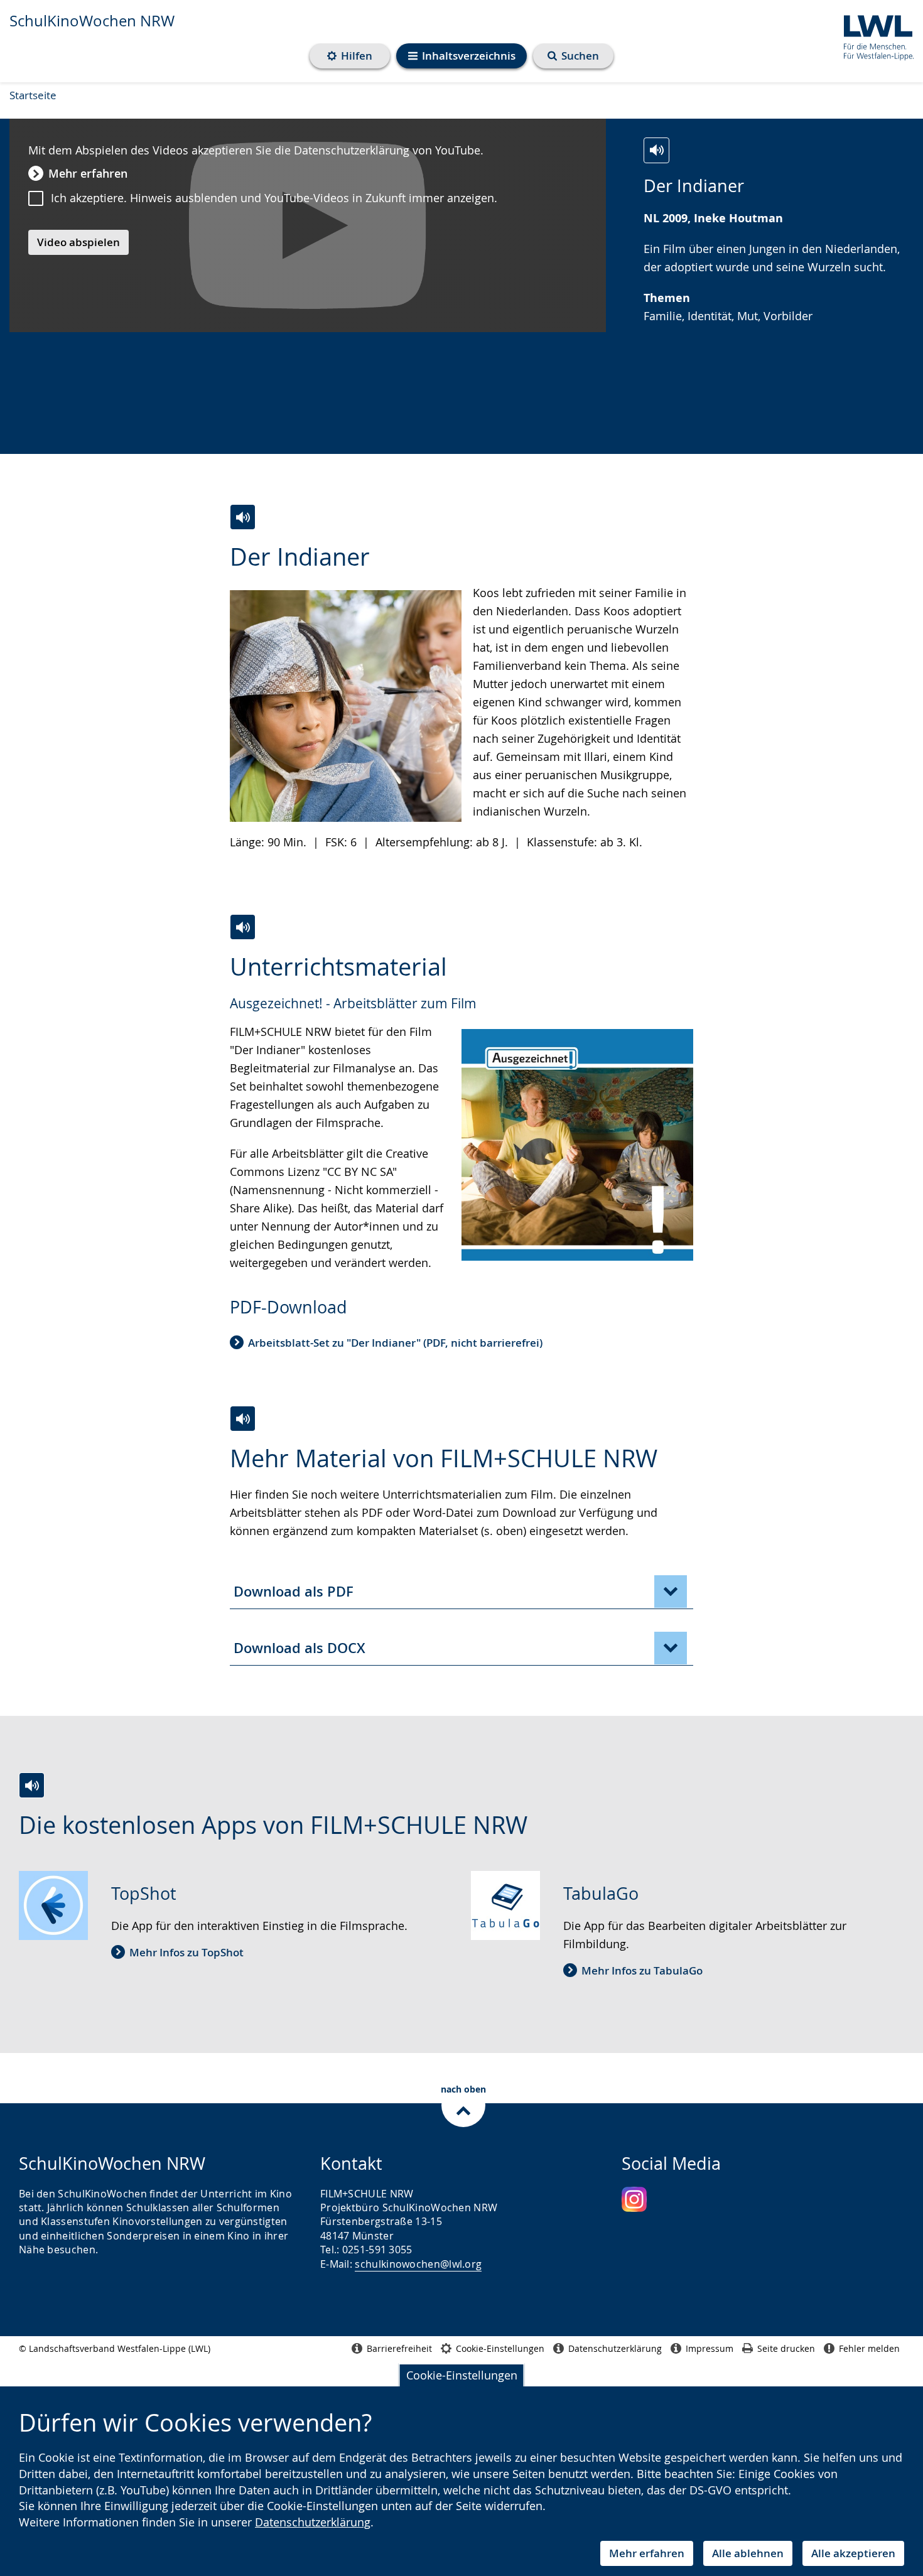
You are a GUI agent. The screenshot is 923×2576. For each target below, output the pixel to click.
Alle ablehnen (748, 2553)
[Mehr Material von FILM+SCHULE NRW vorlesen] (243, 1419)
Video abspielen (78, 242)
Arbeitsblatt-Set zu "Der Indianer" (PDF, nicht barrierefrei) (395, 1343)
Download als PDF (294, 1592)
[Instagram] (634, 2199)
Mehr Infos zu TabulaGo (642, 1970)
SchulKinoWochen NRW (92, 21)
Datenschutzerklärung (313, 2522)
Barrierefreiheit (399, 2348)
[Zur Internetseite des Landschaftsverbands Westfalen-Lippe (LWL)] (874, 35)
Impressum (710, 2348)
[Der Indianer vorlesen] (656, 150)
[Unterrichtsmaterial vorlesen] (243, 927)
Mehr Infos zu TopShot (186, 1952)
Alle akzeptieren (853, 2553)
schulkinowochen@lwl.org (418, 2264)
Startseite (33, 95)
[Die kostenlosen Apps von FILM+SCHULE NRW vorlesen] (32, 1785)
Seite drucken (786, 2348)
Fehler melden (869, 2348)
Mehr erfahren (647, 2553)
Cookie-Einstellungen (462, 2375)
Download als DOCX (300, 1648)
